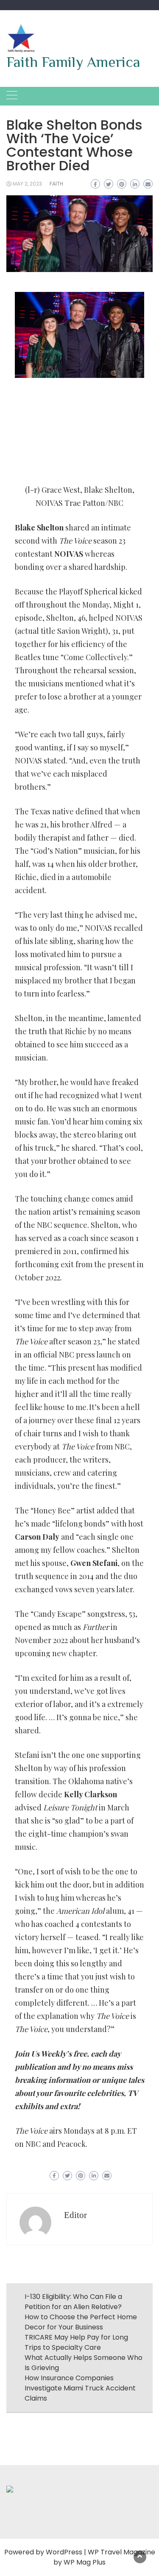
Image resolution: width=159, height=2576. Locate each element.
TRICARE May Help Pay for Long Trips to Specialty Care (76, 2342)
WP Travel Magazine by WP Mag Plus (104, 2557)
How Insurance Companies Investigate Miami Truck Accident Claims (80, 2388)
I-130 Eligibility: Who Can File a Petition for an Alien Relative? (73, 2302)
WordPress (64, 2552)
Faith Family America (73, 62)
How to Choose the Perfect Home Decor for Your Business (81, 2322)
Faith (56, 184)
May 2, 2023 (27, 184)
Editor (75, 2215)
